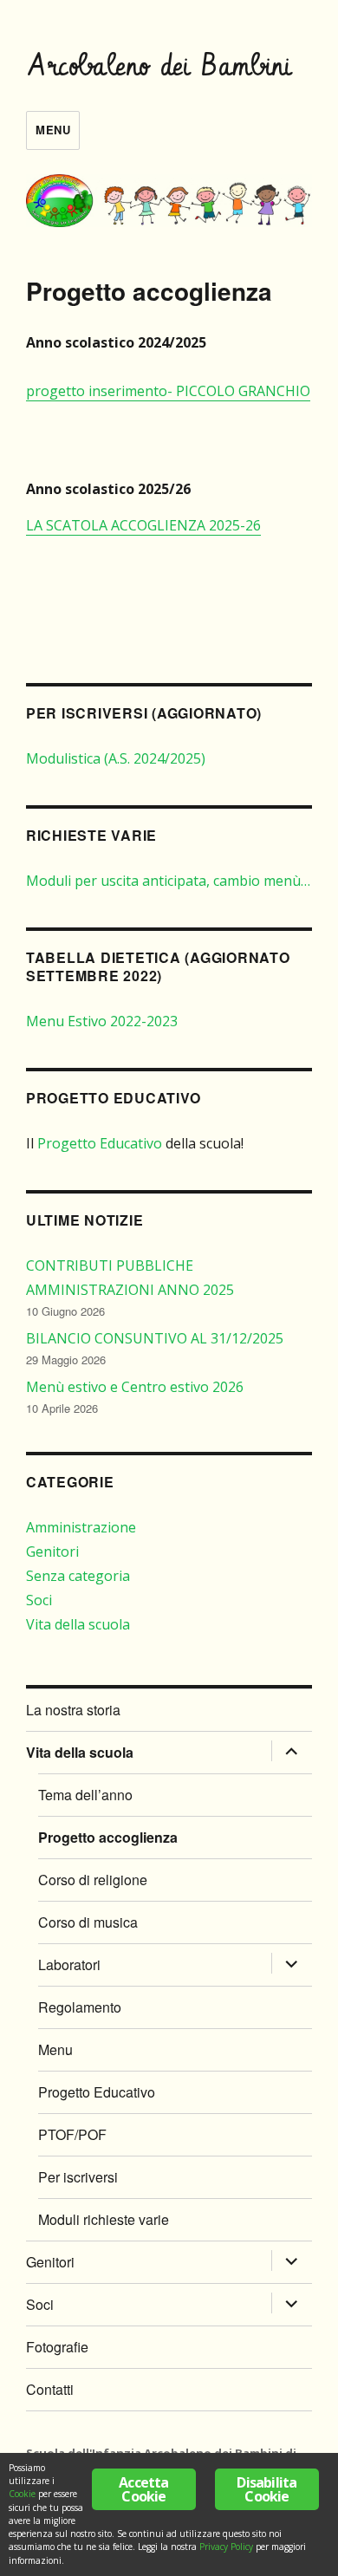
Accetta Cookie (143, 2489)
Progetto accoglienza (108, 1837)
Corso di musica (88, 1922)
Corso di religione (93, 1880)
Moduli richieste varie (104, 2219)
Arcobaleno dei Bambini (160, 67)
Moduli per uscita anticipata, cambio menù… (168, 881)
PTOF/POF (72, 2134)
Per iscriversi (78, 2177)
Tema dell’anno (85, 1795)
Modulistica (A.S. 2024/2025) (116, 758)
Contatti (50, 2389)
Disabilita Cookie (266, 2489)
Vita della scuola (78, 1624)
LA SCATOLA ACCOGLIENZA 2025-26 (143, 525)
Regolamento (80, 2007)
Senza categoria (78, 1576)
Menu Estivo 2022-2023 (102, 1021)
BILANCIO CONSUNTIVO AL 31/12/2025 (155, 1338)
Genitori (52, 1551)
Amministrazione (81, 1527)
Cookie (22, 2494)
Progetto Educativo (100, 1143)
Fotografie (57, 2347)
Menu (53, 130)
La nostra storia (73, 1710)
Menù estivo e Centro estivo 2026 (135, 1387)
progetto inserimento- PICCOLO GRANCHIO (168, 391)
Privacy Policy (226, 2547)
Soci (39, 1600)
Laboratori (69, 1965)
